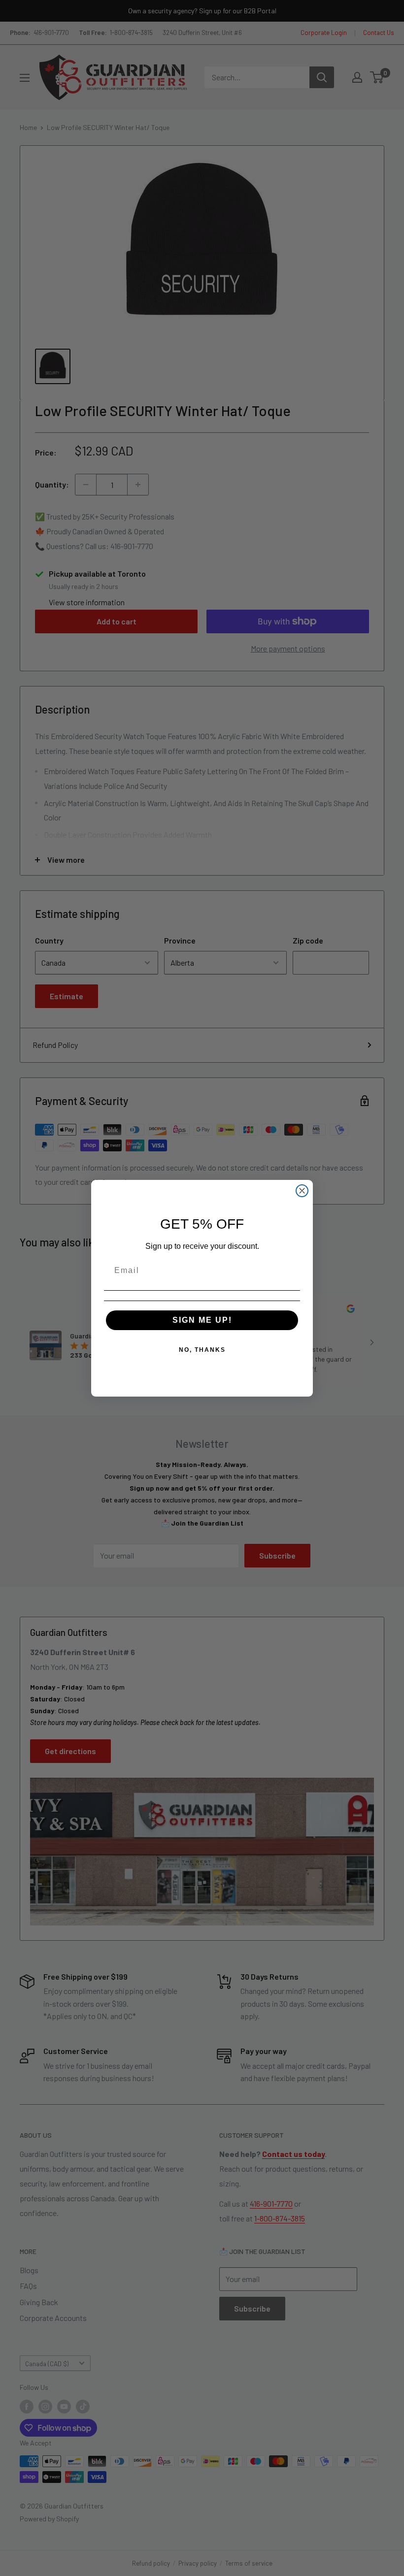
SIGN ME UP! (202, 1320)
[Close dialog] (302, 1191)
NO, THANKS (202, 1350)
